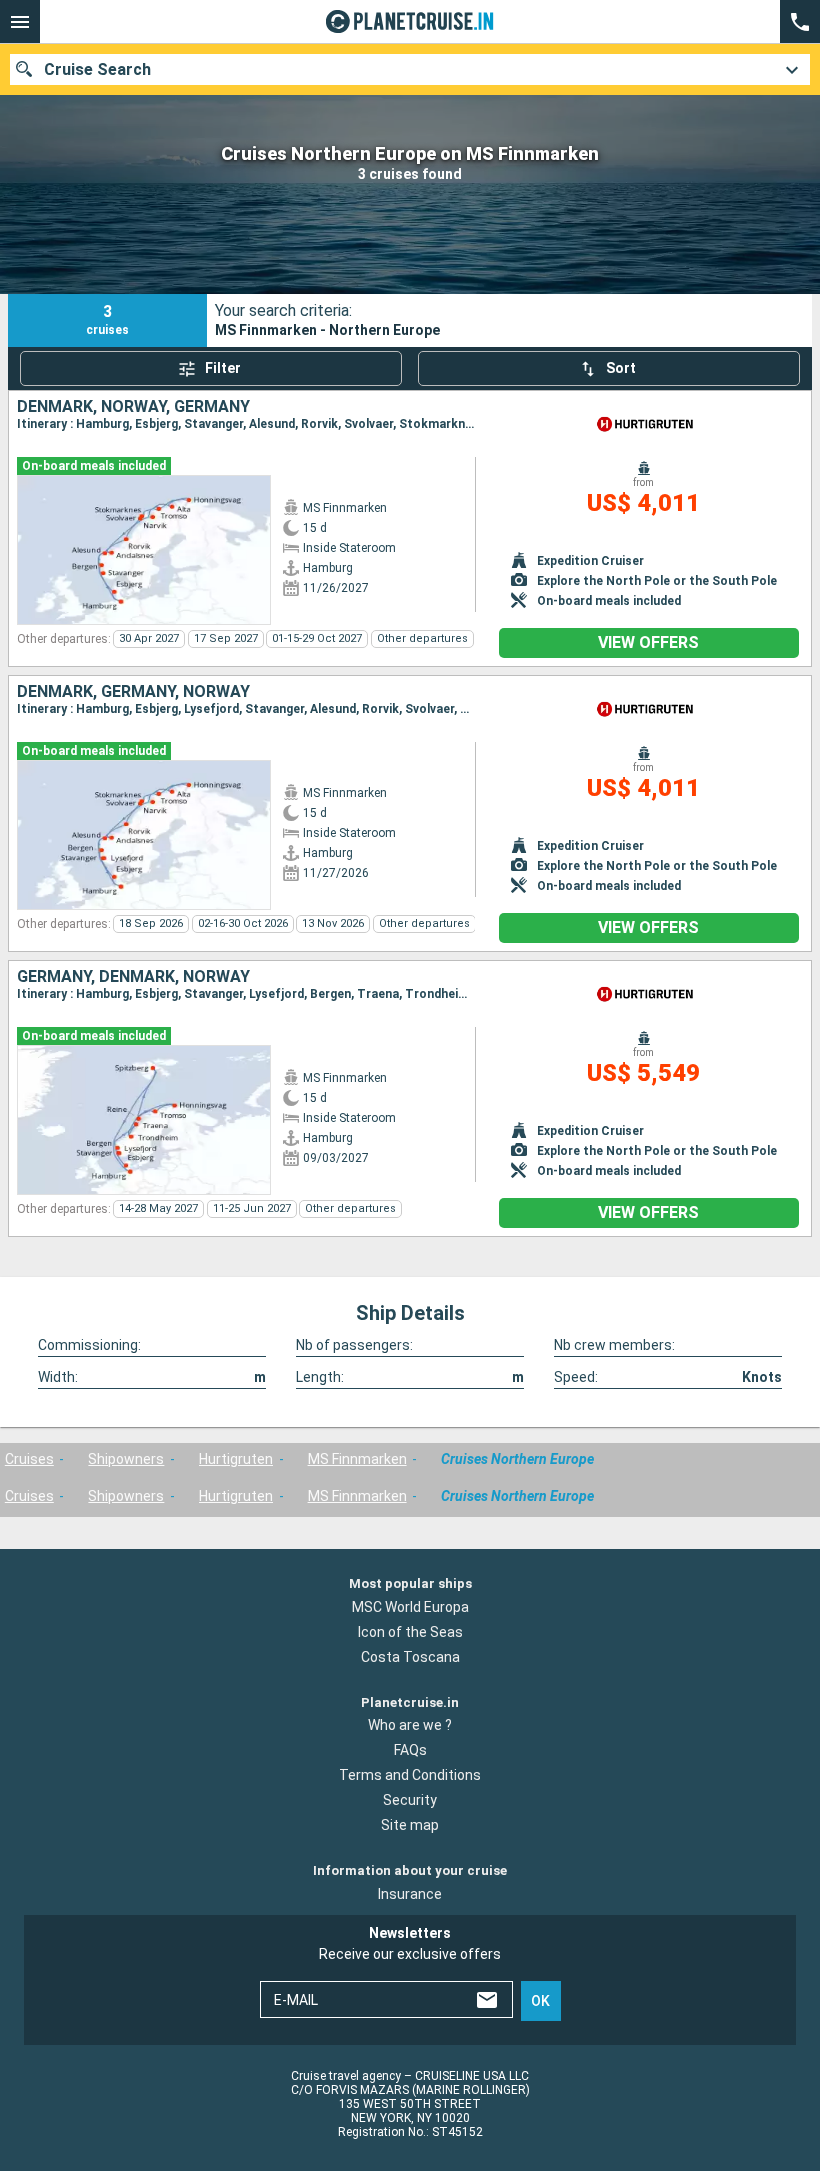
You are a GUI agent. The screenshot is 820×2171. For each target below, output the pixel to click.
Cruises (29, 1459)
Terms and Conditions (410, 1775)
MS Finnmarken (357, 1459)
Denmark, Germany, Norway (133, 692)
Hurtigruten (236, 1459)
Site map (410, 1825)
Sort (621, 368)
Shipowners (126, 1459)
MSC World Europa (410, 1607)
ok (540, 2001)
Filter (223, 368)
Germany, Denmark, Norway (133, 977)
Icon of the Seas (410, 1632)
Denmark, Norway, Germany (133, 407)
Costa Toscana (410, 1657)
